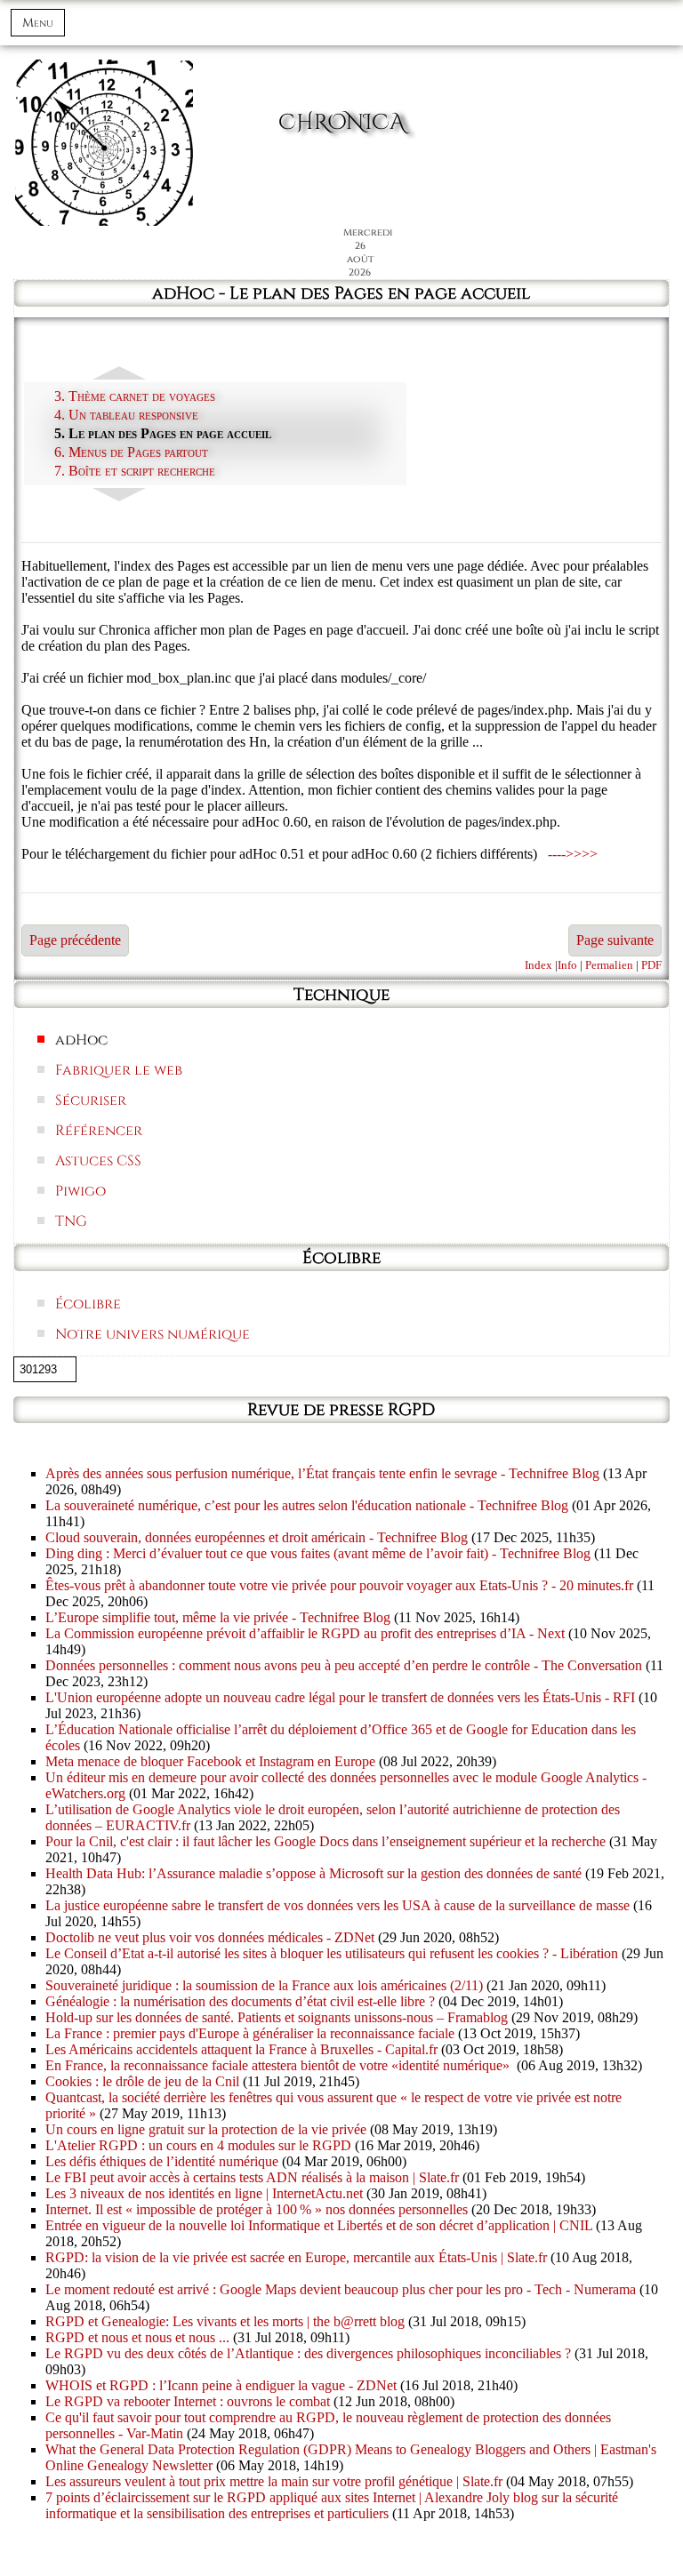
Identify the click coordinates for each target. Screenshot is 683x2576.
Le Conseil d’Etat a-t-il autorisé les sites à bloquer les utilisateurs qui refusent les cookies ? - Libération (332, 1953)
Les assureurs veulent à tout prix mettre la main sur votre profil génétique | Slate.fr (274, 2481)
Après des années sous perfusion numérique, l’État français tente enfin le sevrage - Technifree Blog (322, 1473)
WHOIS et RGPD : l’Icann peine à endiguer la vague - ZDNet (221, 2385)
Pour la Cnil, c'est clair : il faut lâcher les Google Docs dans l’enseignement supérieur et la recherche (325, 1841)
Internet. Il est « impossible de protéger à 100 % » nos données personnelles (257, 2209)
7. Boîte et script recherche (135, 471)
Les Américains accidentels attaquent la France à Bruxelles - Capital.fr (241, 2049)
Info (567, 965)
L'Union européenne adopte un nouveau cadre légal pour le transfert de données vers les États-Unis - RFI (340, 1697)
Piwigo (80, 1191)
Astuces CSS (98, 1161)
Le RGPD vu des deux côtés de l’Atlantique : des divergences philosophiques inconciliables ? (308, 2353)
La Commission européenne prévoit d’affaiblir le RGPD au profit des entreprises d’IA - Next (305, 1633)
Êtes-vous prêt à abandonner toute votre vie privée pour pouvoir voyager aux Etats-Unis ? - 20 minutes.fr (339, 1585)
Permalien (609, 965)
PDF (651, 965)
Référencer (99, 1131)
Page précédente (75, 940)
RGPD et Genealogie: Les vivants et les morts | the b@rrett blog (225, 2321)
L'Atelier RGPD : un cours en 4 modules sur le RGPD (198, 2145)
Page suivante (615, 940)
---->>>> (573, 854)
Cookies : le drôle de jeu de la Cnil (142, 2081)
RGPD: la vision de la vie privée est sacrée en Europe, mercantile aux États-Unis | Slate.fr (296, 2257)
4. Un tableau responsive (126, 415)
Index (538, 965)
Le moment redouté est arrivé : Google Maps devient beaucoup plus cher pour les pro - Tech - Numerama (341, 2289)
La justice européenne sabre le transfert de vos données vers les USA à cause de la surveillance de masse (337, 1905)
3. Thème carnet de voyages (135, 396)
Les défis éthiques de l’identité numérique (162, 2161)
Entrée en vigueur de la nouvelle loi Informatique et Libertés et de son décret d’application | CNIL (319, 2225)
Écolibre (88, 1304)
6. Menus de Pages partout (131, 452)
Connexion (608, 31)
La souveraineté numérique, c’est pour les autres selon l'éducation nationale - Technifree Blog (307, 1505)
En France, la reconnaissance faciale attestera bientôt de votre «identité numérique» (279, 2065)
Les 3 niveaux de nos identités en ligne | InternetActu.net (204, 2193)
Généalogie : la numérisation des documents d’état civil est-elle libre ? (240, 2001)
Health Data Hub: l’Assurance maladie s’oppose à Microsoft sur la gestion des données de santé (313, 1873)
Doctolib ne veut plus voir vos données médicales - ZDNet (210, 1937)
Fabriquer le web (119, 1070)
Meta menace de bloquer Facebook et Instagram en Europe (210, 1761)
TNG (71, 1221)
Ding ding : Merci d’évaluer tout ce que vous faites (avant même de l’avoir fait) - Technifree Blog (318, 1553)
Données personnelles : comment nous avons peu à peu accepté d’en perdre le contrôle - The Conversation (344, 1665)
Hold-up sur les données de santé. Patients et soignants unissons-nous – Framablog (277, 2017)
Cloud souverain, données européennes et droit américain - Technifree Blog (257, 1537)
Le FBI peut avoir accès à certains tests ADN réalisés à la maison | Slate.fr (252, 2177)
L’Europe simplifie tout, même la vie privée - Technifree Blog (218, 1617)
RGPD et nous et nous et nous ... (137, 2337)
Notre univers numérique (153, 1334)
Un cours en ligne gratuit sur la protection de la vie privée (206, 2129)
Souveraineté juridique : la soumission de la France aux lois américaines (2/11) (264, 1985)
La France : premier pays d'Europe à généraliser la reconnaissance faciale (250, 2033)
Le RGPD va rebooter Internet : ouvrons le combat (188, 2401)
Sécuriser (91, 1100)
